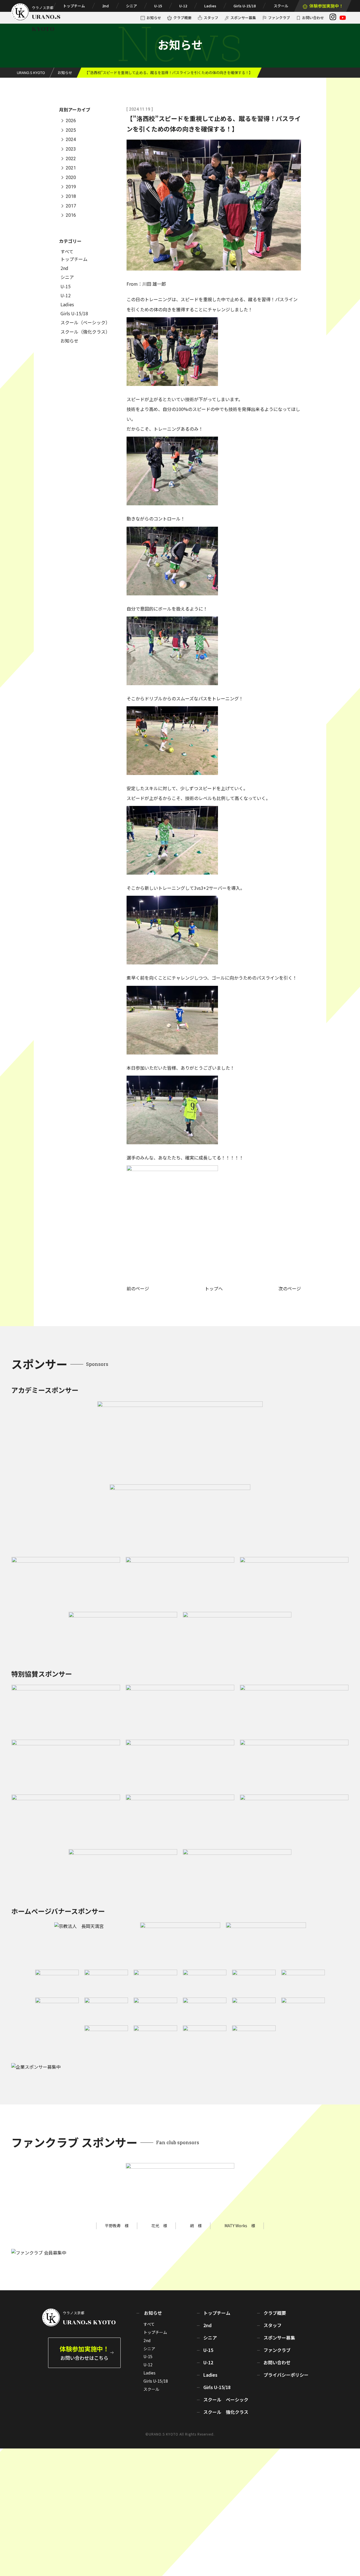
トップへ (214, 1288)
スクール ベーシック (226, 2399)
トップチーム (74, 6)
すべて (67, 251)
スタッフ (211, 18)
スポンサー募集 (243, 18)
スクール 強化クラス (226, 2412)
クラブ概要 (182, 18)
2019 (71, 187)
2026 (71, 121)
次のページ (290, 1288)
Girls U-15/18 (245, 6)
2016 (71, 215)
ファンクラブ (279, 18)
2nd (105, 6)
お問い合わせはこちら (84, 2353)
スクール (281, 6)
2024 (71, 140)
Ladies (210, 6)
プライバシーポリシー (286, 2375)
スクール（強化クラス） (85, 332)
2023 (71, 149)
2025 (71, 130)
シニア (131, 6)
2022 (71, 159)
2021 (71, 168)
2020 (71, 177)
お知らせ (154, 18)
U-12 (183, 6)
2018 (71, 196)
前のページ (138, 1288)
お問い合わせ (313, 18)
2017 (71, 206)
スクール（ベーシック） (85, 322)
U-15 (158, 6)
